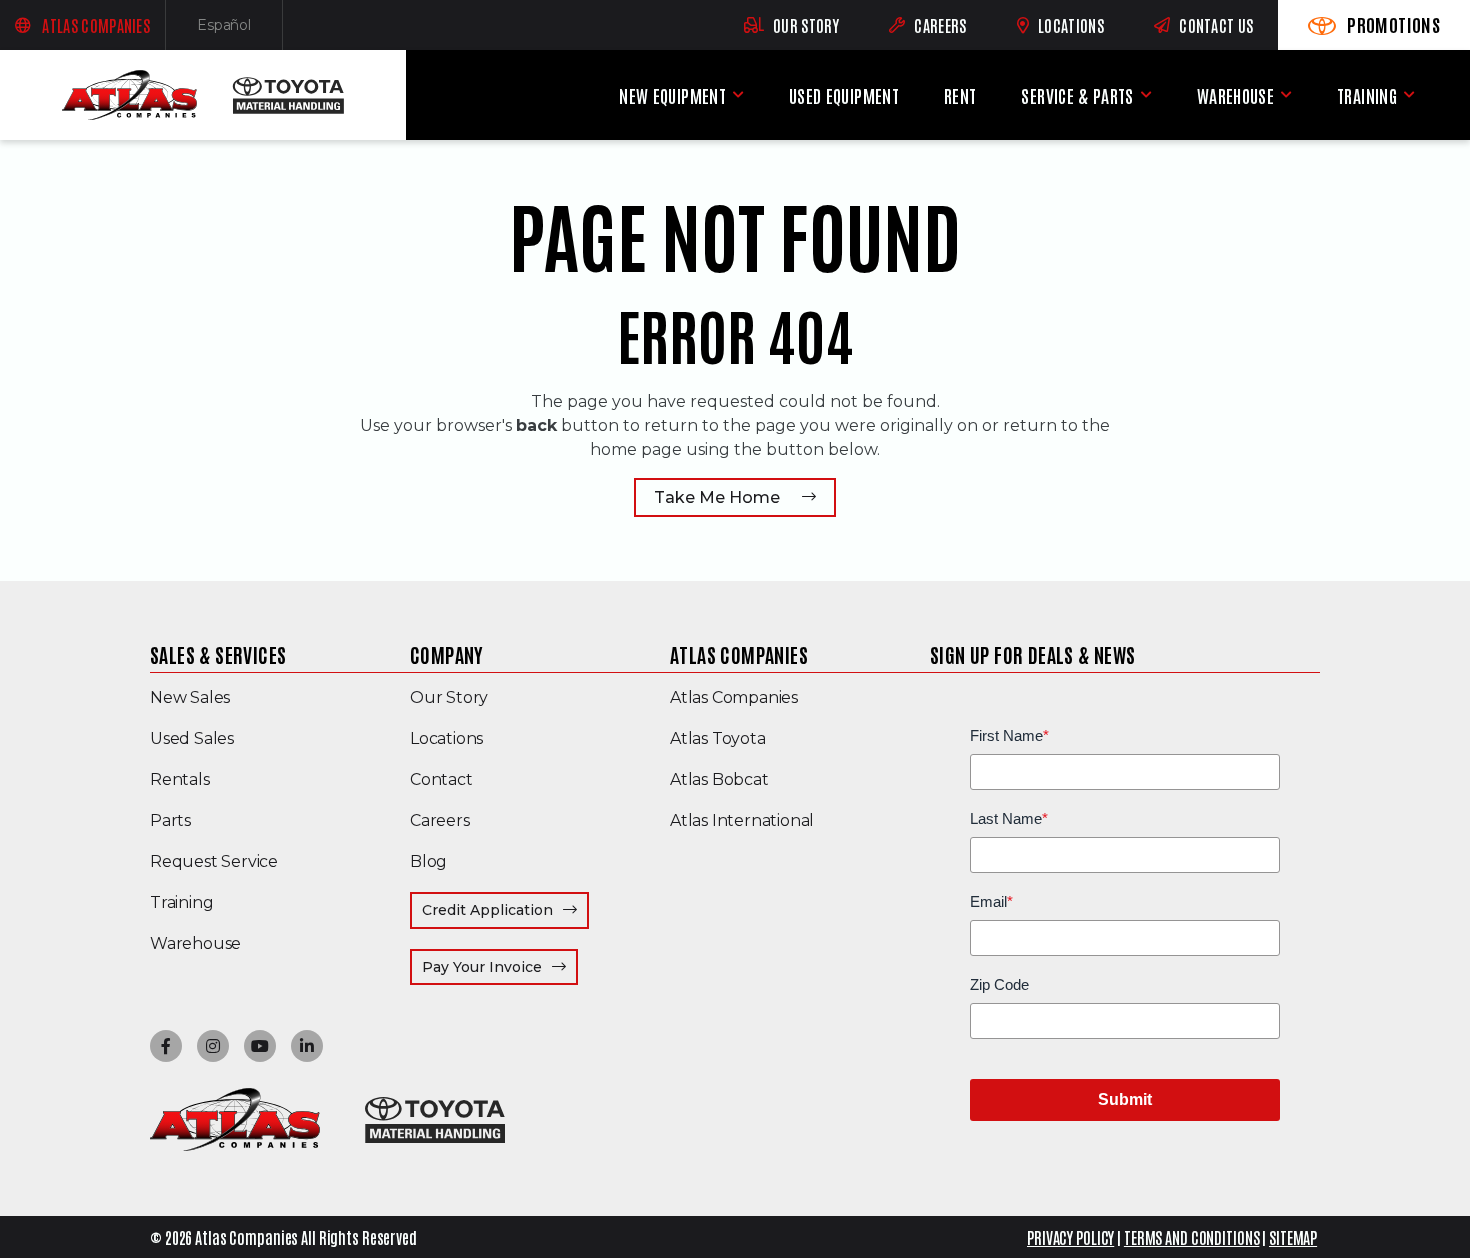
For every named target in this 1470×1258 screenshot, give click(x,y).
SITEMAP (1293, 1237)
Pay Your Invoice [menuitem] (500, 966)
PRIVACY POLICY (1070, 1237)
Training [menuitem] (1367, 95)
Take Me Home (717, 497)
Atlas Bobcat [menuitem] (719, 779)
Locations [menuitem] (446, 738)
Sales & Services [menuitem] (218, 654)
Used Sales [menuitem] (192, 738)
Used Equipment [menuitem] (844, 95)
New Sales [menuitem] (190, 697)
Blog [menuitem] (428, 861)
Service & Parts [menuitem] (1077, 95)
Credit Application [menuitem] (487, 910)
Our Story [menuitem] (449, 697)
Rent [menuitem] (960, 95)
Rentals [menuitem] (180, 779)
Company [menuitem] (447, 654)
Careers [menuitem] (440, 820)
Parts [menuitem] (170, 820)
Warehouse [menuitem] (1235, 95)
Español (240, 29)
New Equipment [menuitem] (672, 95)
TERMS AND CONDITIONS (1192, 1237)
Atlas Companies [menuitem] (739, 654)
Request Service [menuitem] (214, 861)
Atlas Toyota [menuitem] (718, 738)
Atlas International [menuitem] (742, 820)
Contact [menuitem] (441, 779)
